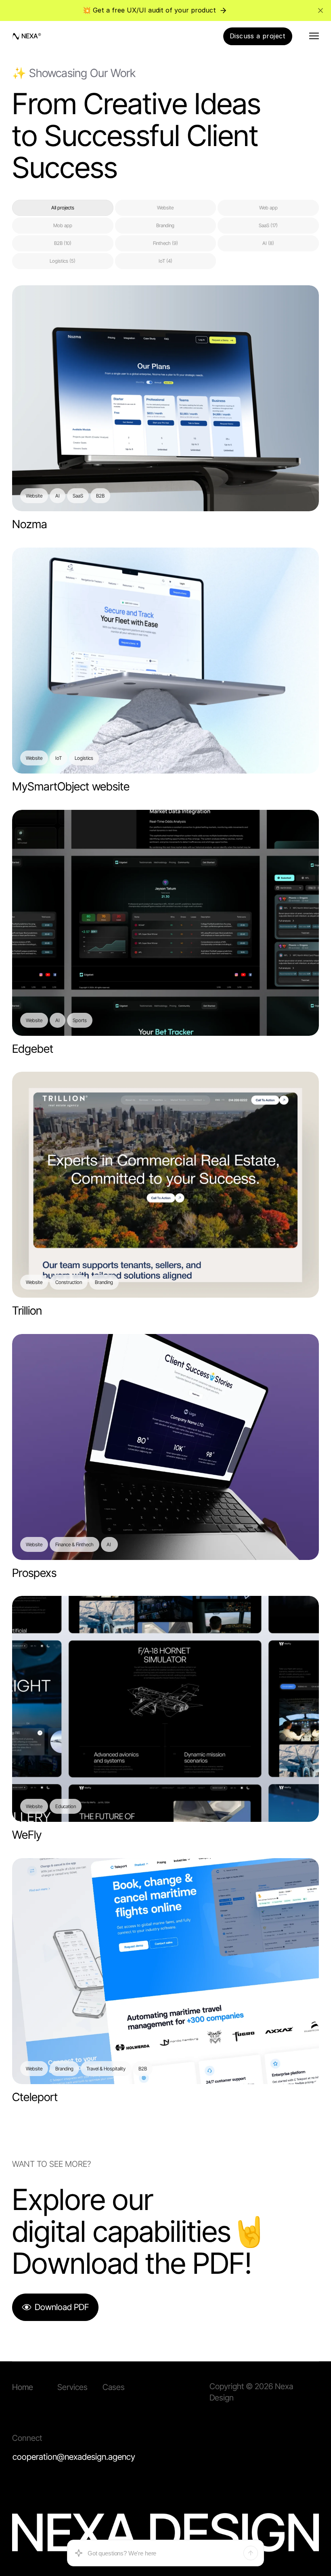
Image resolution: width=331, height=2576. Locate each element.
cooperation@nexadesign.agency (74, 2457)
